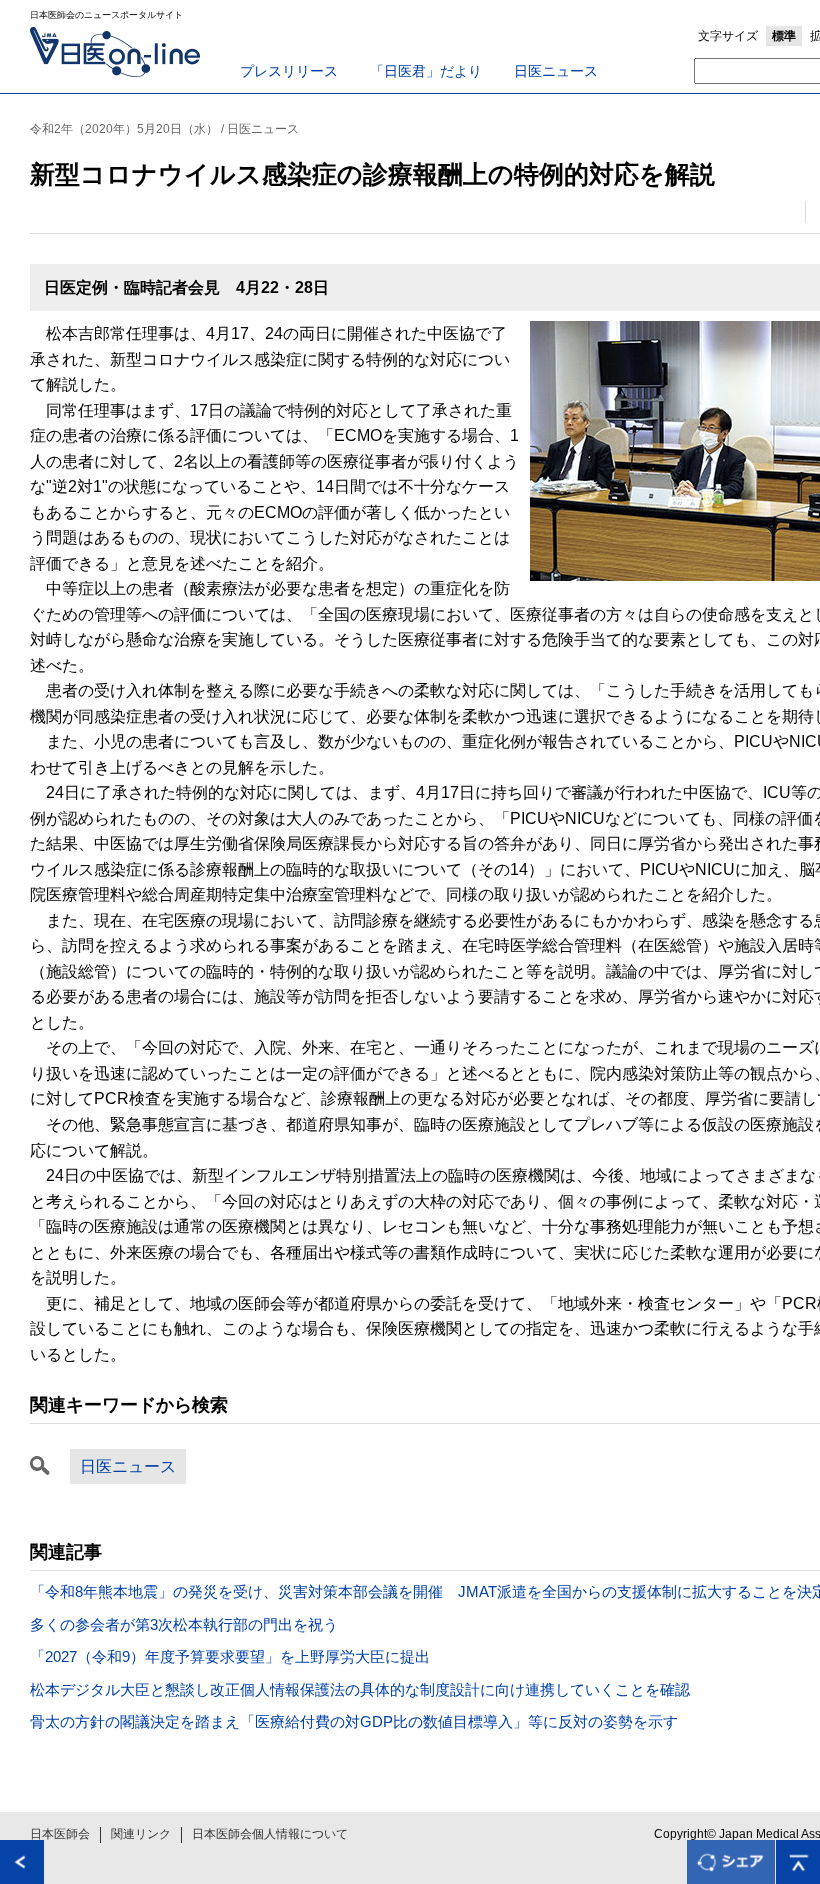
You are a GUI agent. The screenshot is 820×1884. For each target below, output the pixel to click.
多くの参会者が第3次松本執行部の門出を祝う (184, 1624)
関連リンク (141, 1834)
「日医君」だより (426, 71)
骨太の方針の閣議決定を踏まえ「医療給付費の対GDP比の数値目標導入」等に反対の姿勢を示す (354, 1721)
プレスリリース (289, 71)
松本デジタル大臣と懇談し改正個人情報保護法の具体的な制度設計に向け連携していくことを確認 (360, 1689)
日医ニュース (556, 71)
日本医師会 (60, 1834)
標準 (784, 36)
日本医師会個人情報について (270, 1834)
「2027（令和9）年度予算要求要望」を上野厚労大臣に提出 (230, 1656)
